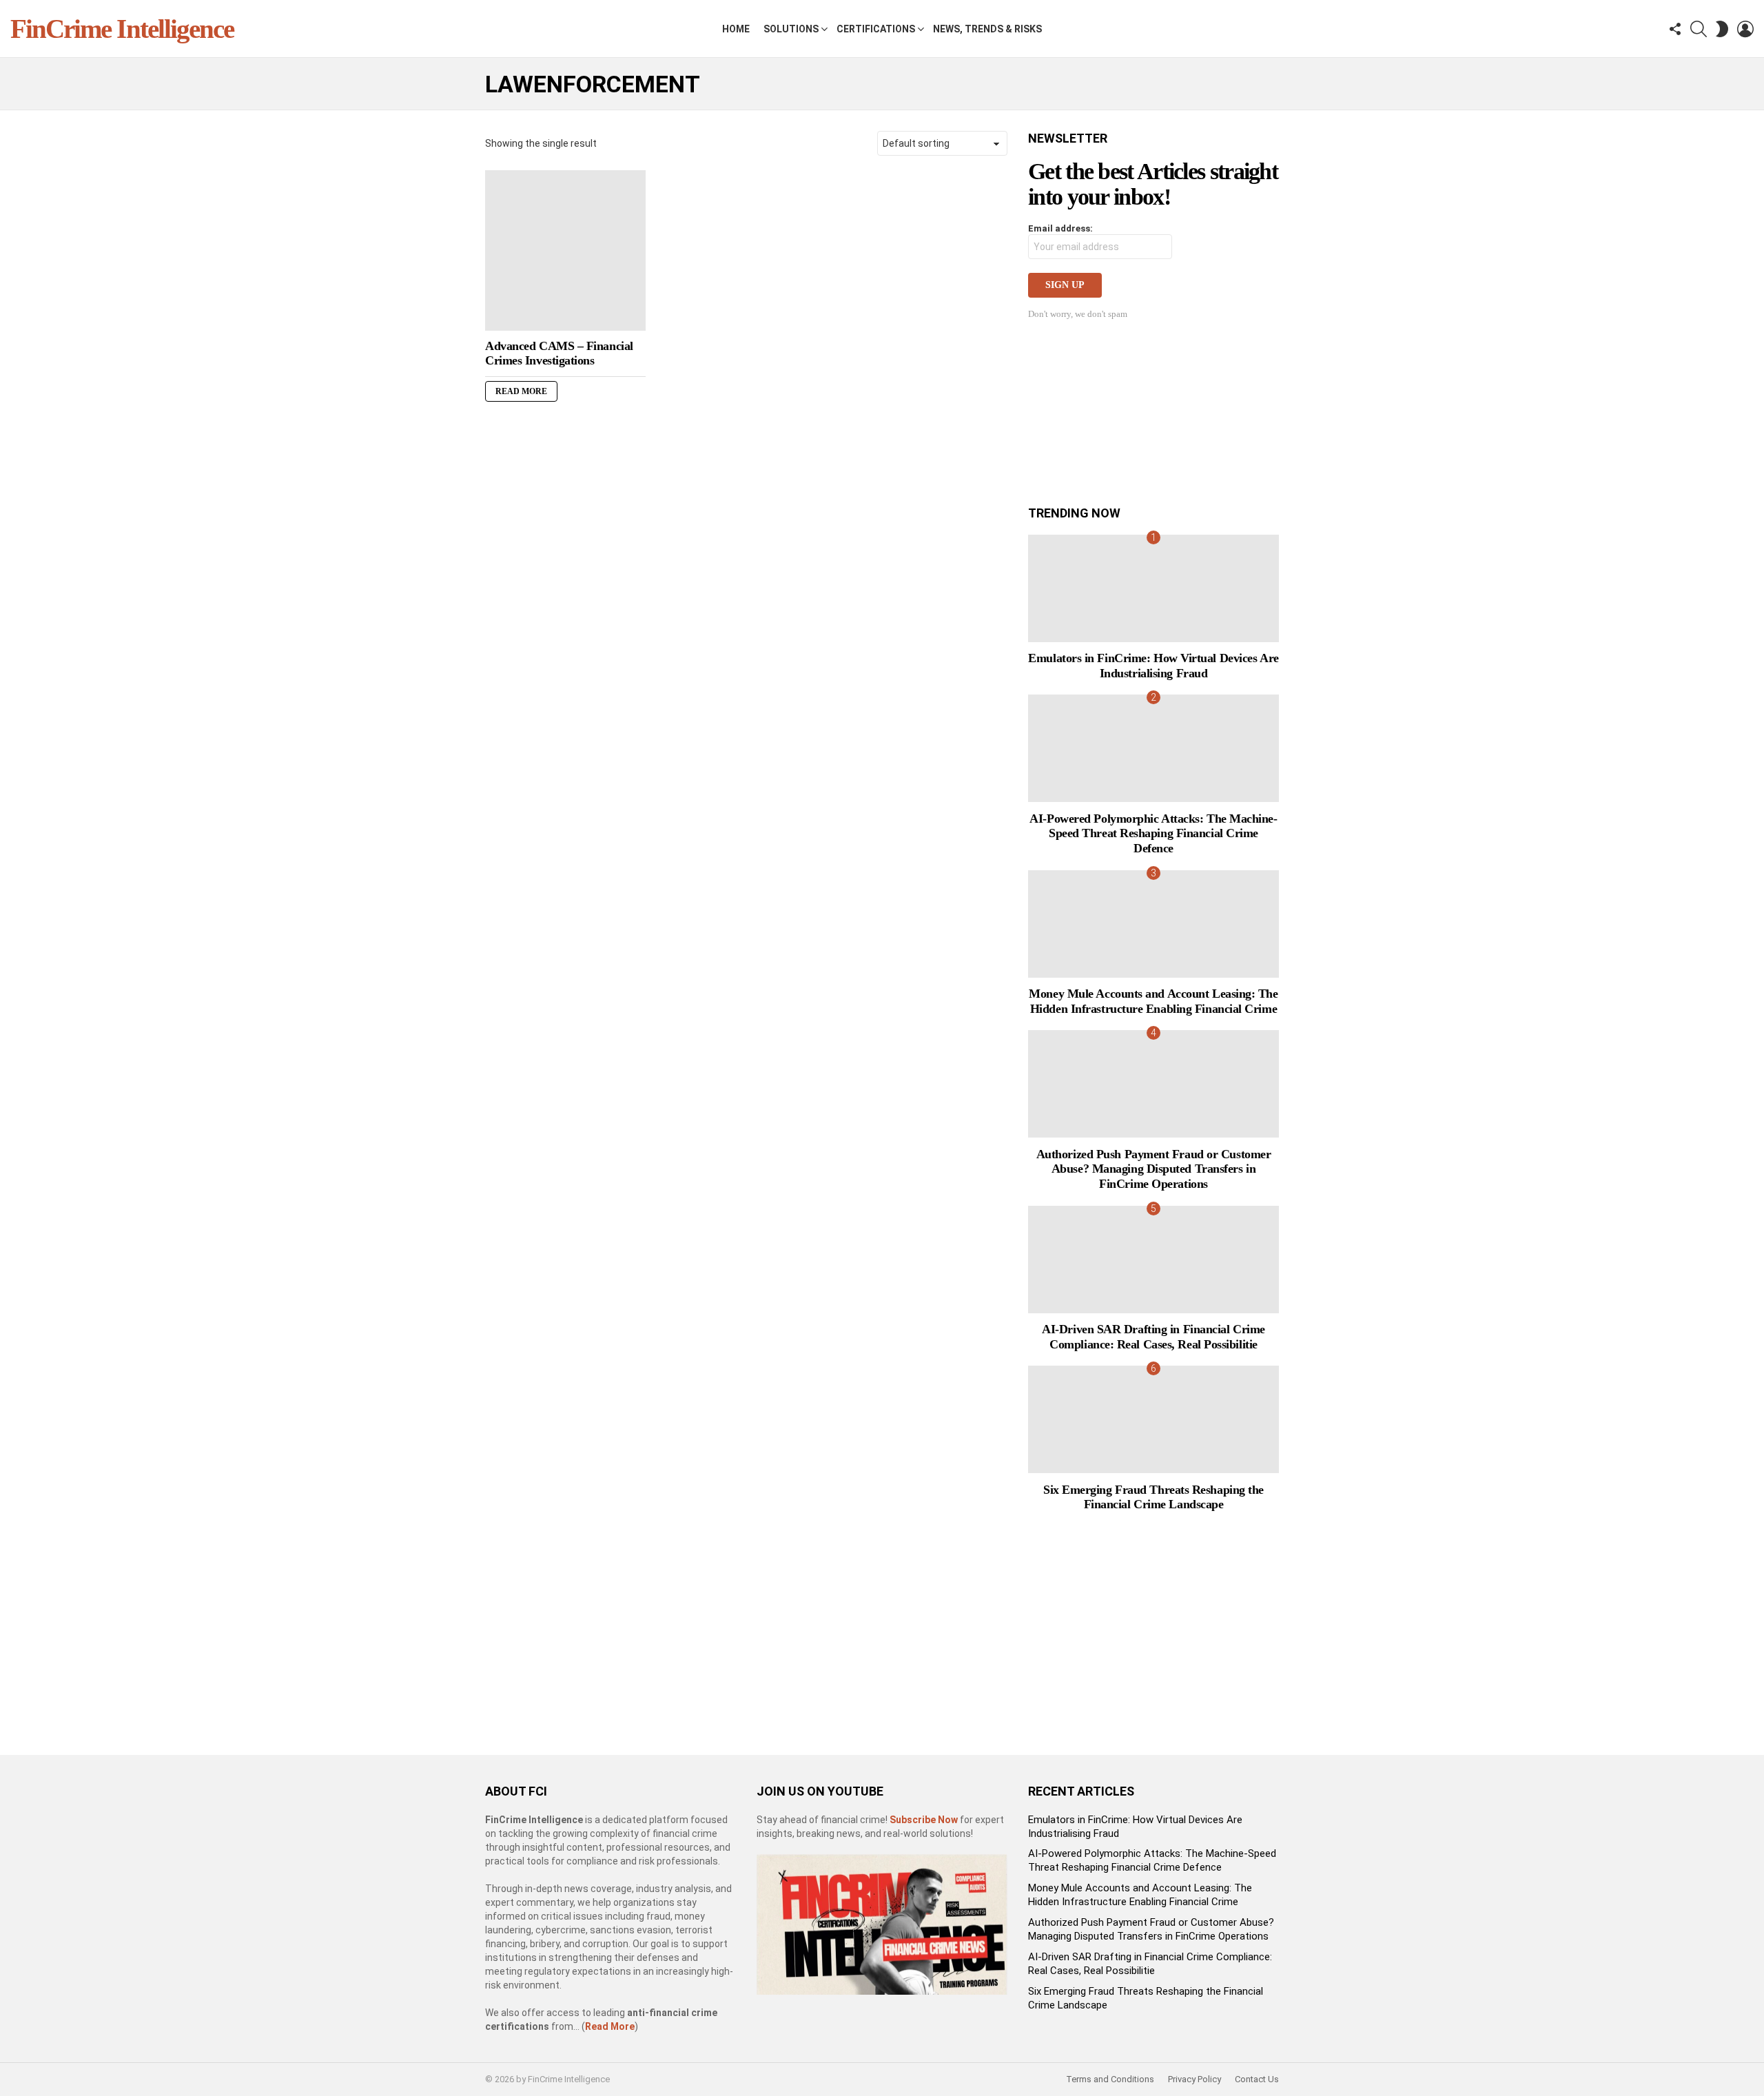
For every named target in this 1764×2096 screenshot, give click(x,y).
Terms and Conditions (1110, 2079)
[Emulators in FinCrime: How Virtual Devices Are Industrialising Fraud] (1153, 588)
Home (736, 29)
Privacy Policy (1194, 2079)
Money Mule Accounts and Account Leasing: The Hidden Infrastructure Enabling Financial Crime (1153, 1001)
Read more (521, 391)
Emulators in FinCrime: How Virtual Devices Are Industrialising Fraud (1153, 666)
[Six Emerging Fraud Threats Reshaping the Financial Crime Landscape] (1153, 1419)
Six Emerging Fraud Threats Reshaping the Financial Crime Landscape (1153, 1497)
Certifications (876, 29)
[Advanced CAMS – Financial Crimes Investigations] (565, 250)
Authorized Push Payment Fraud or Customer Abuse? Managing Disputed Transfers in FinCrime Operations (1154, 1169)
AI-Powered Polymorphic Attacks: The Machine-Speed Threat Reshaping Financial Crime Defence (1153, 833)
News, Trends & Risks (987, 29)
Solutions (791, 29)
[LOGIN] (1745, 29)
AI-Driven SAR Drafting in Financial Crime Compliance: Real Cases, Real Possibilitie (1153, 1337)
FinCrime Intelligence (122, 29)
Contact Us (1257, 2079)
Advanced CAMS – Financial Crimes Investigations (559, 353)
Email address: (1060, 228)
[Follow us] (1675, 29)
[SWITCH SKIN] (1722, 29)
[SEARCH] (1699, 29)
